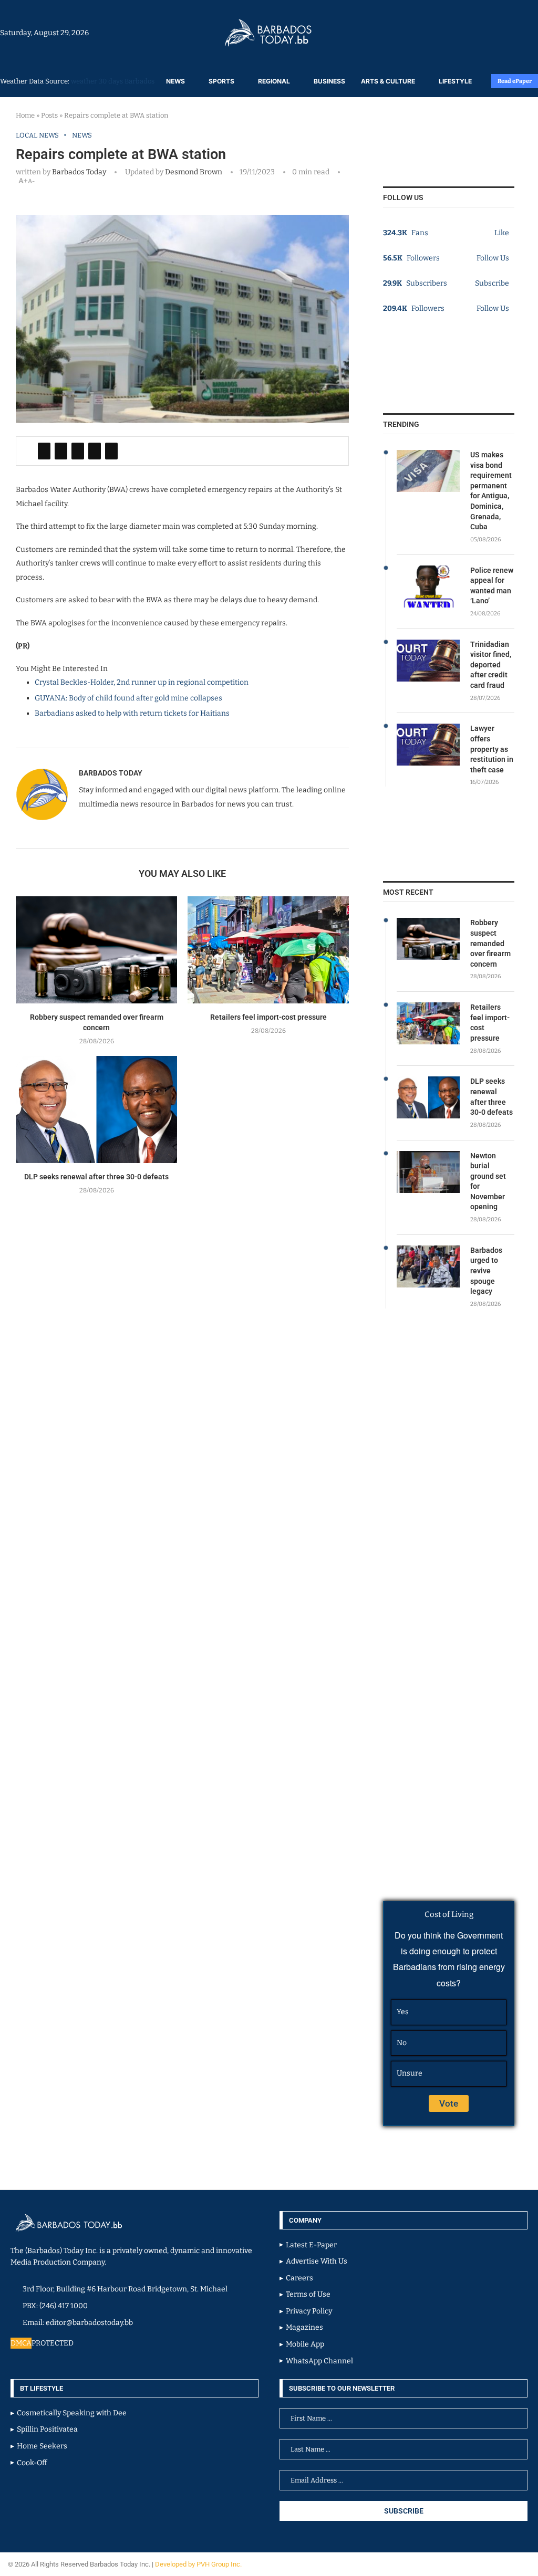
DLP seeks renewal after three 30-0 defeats (96, 1177)
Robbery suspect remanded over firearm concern (490, 943)
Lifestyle (455, 81)
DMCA (21, 2343)
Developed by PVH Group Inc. (199, 2564)
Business (329, 81)
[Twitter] (515, 33)
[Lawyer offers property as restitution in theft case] (428, 745)
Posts (49, 115)
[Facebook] (510, 33)
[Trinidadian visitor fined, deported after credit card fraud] (428, 661)
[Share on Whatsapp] (95, 451)
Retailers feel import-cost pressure (268, 1017)
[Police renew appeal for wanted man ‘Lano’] (428, 587)
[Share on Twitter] (61, 451)
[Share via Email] (111, 451)
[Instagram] (505, 33)
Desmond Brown (193, 172)
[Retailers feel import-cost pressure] (268, 950)
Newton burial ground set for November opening (488, 1181)
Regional (274, 81)
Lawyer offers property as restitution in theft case (492, 749)
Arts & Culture (388, 81)
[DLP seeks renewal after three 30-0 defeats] (96, 1110)
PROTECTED (53, 2343)
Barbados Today (79, 172)
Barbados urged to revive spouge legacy (486, 1271)
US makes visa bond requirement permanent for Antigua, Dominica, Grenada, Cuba (491, 491)
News (175, 81)
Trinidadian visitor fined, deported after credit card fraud (491, 665)
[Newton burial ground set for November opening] (428, 1172)
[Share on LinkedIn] (78, 451)
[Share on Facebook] (44, 451)
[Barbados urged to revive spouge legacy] (428, 1266)
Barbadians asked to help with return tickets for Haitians (132, 713)
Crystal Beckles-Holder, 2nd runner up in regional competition (142, 682)
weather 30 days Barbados (113, 81)
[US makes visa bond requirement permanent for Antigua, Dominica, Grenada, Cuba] (428, 471)
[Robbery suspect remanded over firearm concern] (96, 950)
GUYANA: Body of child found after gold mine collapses (128, 698)
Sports (221, 81)
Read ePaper (515, 81)
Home (25, 115)
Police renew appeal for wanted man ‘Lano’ (492, 586)
